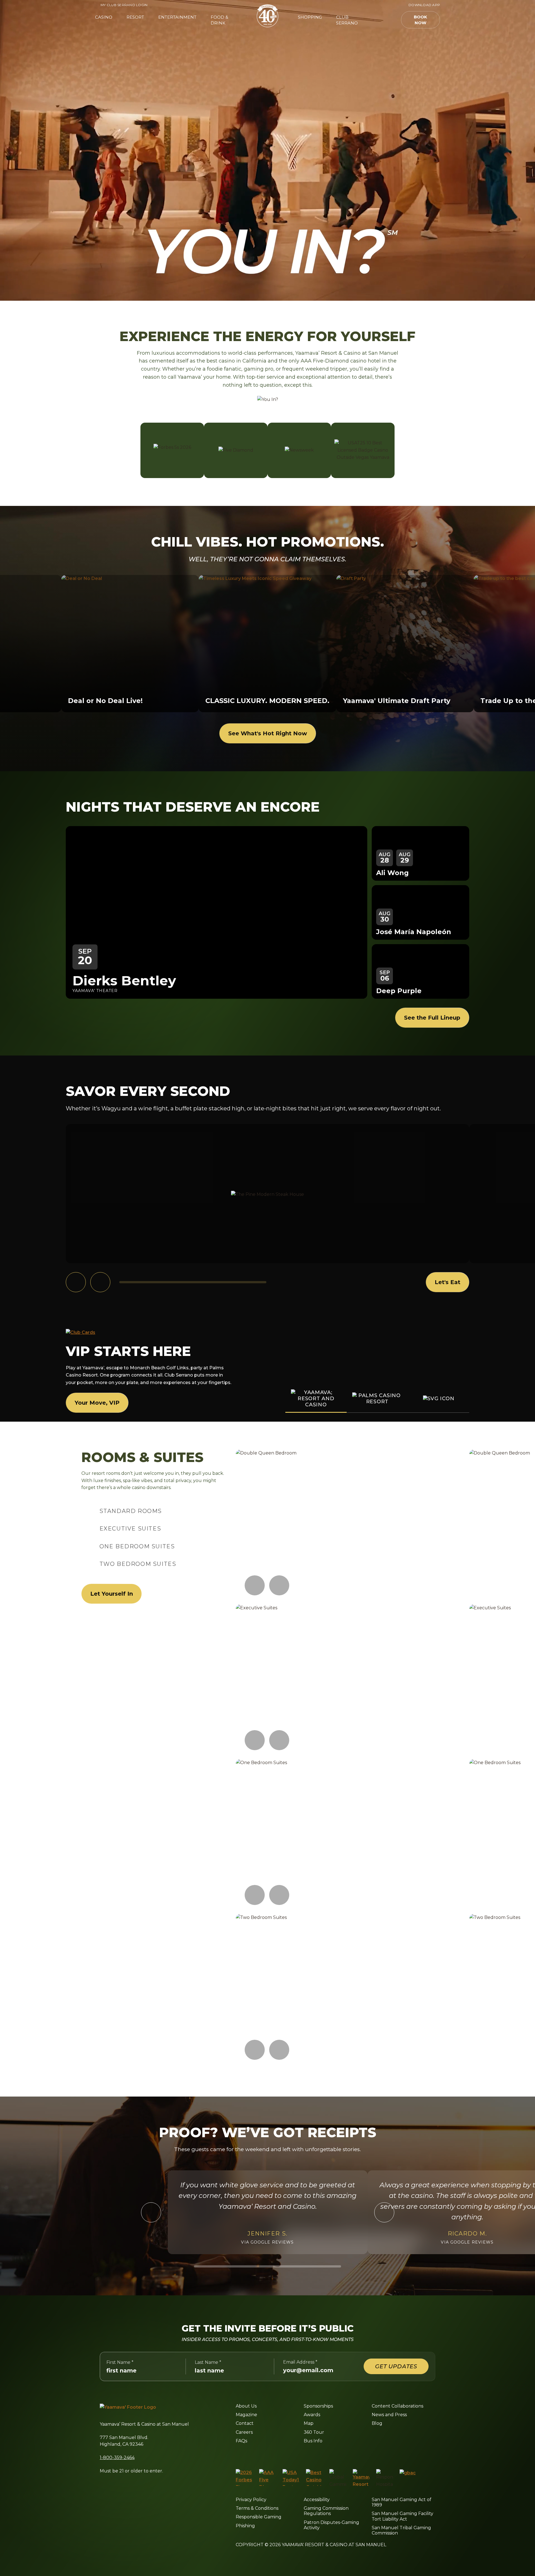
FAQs (241, 2441)
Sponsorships (318, 2406)
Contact (245, 2423)
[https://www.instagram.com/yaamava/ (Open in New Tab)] (250, 2455)
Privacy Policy (251, 2500)
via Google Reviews (267, 2242)
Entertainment (177, 17)
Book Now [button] (420, 20)
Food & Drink (219, 20)
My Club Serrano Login (121, 5)
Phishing (245, 2526)
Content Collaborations (397, 2406)
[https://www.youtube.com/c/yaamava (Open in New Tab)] (289, 2455)
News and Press (389, 2415)
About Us (246, 2406)
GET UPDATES (396, 2366)
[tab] (131, 1511)
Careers (244, 2432)
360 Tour (314, 2432)
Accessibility (317, 2500)
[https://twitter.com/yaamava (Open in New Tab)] (275, 2455)
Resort (135, 17)
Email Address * (300, 2362)
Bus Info (313, 2441)
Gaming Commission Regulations (326, 2511)
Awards (312, 2415)
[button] (384, 20)
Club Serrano (347, 20)
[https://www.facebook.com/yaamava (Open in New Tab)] (238, 2455)
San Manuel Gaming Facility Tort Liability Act (403, 2516)
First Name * (120, 2362)
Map (309, 2423)
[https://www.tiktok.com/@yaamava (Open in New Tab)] (302, 2455)
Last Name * (208, 2362)
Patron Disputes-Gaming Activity (331, 2525)
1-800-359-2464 (117, 2458)
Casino (104, 17)
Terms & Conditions (257, 2508)
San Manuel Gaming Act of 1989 (402, 2502)
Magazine (246, 2415)
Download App (424, 5)
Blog (377, 2423)
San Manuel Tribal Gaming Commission (401, 2530)
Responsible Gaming (259, 2517)
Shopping (310, 17)
